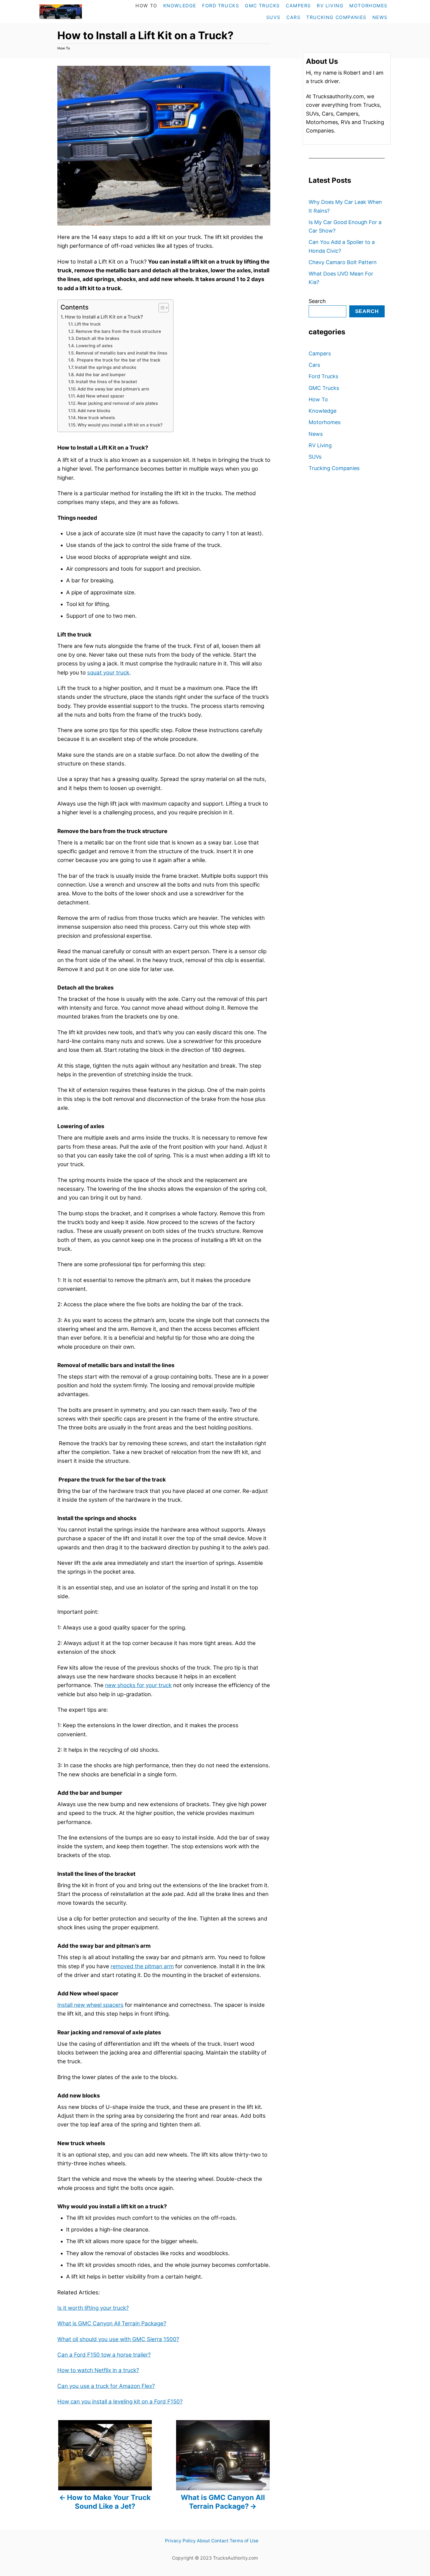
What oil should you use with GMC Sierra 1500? (118, 2339)
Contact (220, 2541)
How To (64, 48)
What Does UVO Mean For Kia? (341, 278)
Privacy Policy (180, 2541)
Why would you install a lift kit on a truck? (120, 425)
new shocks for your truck (138, 1685)
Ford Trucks (323, 376)
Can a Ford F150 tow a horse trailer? (104, 2355)
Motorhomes (325, 422)
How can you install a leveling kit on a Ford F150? (120, 2402)
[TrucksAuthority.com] (73, 12)
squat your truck (108, 673)
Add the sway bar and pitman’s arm (113, 389)
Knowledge (322, 411)
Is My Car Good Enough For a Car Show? (345, 226)
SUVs (315, 457)
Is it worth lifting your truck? (93, 2308)
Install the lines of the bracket (106, 382)
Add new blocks (94, 411)
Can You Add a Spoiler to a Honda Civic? (342, 246)
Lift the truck (88, 324)
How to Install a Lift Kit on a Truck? (104, 317)
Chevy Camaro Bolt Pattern (343, 262)
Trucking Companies (334, 468)
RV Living (320, 445)
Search (317, 301)
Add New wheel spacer (100, 396)
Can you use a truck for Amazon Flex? (106, 2386)
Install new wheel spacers (90, 2005)
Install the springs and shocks (106, 367)
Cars (314, 365)
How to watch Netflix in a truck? (98, 2370)
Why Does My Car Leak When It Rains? (345, 206)
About (203, 2541)
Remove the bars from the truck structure (118, 331)
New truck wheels (96, 418)
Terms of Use (244, 2541)
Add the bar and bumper (101, 375)
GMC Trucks (324, 388)
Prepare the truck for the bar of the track (118, 360)
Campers (320, 353)
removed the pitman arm (142, 1966)
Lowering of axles (94, 346)
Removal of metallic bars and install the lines (122, 353)
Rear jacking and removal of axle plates (118, 403)
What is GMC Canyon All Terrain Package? (112, 2323)
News (316, 434)
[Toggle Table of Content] (161, 308)
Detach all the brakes (98, 338)
